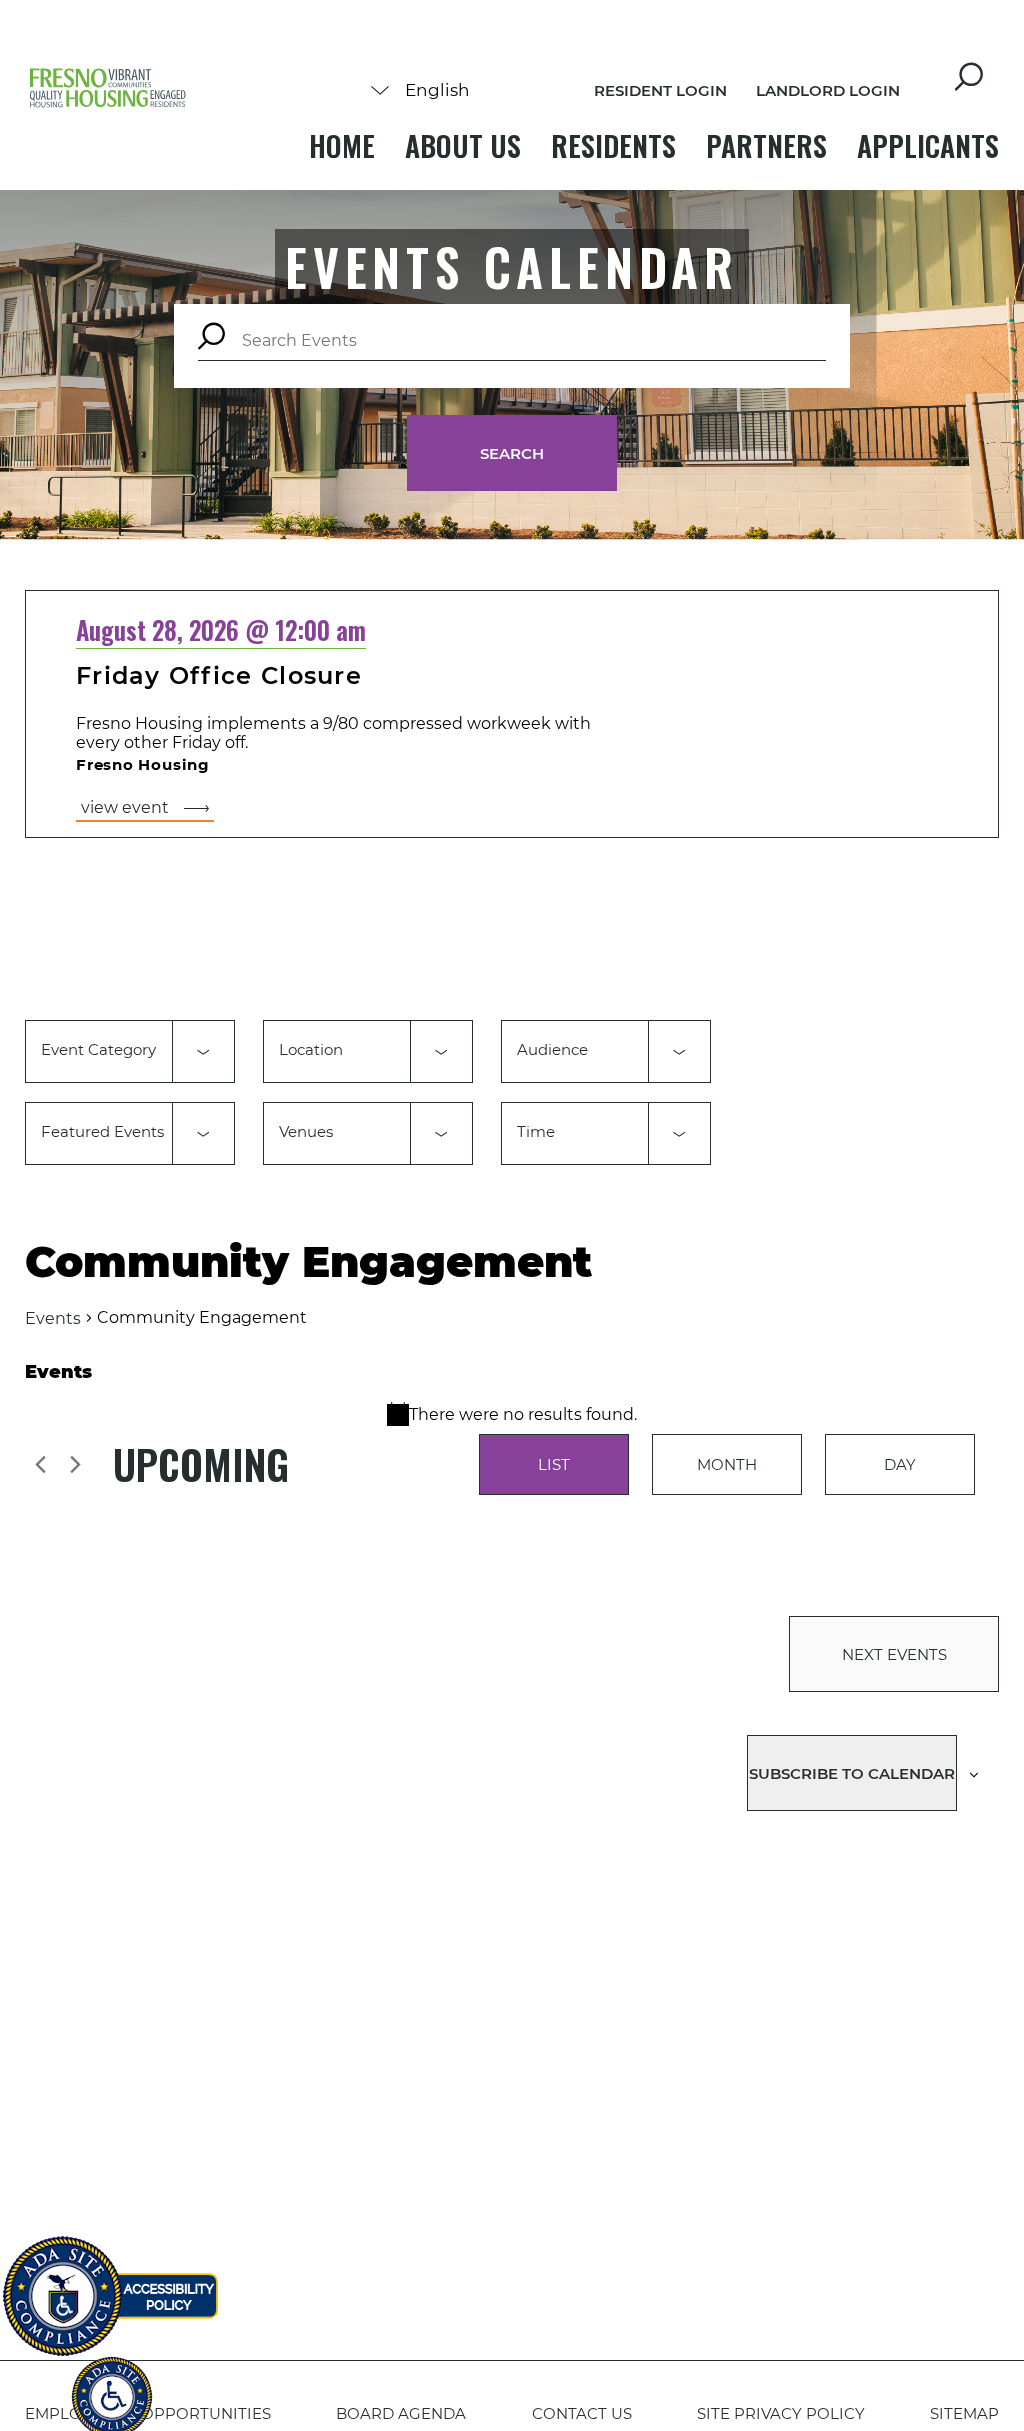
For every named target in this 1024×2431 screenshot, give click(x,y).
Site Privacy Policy (781, 2413)
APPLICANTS (928, 145)
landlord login (828, 90)
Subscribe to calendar (852, 1773)
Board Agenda (401, 2413)
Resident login (660, 90)
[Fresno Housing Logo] (108, 89)
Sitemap (964, 2413)
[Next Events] (75, 1464)
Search (512, 453)
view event (125, 807)
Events (53, 1318)
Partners (766, 145)
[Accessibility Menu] (112, 2386)
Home (342, 145)
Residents (613, 145)
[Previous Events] (40, 1464)
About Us (463, 145)
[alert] (512, 1414)
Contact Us (582, 2413)
